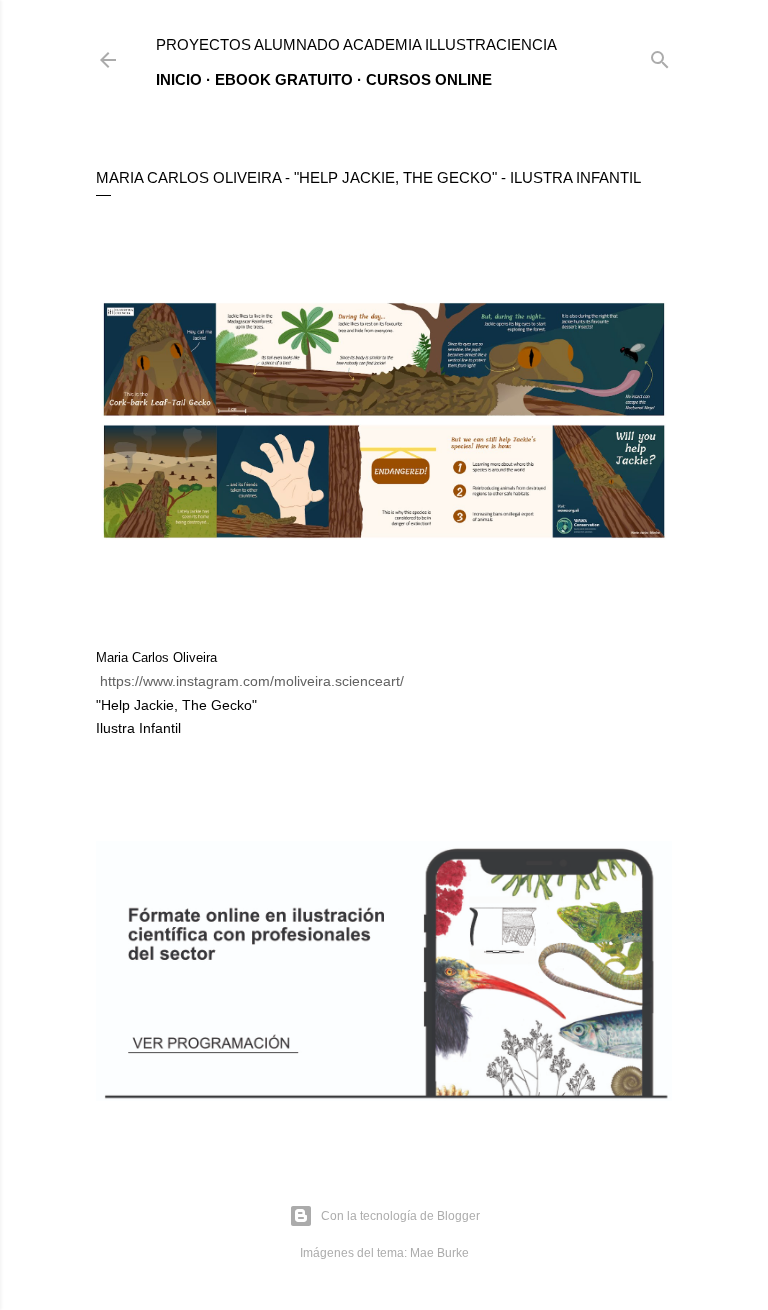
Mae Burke (439, 1253)
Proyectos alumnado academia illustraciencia (356, 44)
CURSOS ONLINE (429, 79)
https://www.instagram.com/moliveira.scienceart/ (252, 681)
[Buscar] (660, 55)
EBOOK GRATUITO (284, 79)
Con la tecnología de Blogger (400, 1216)
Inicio (179, 79)
